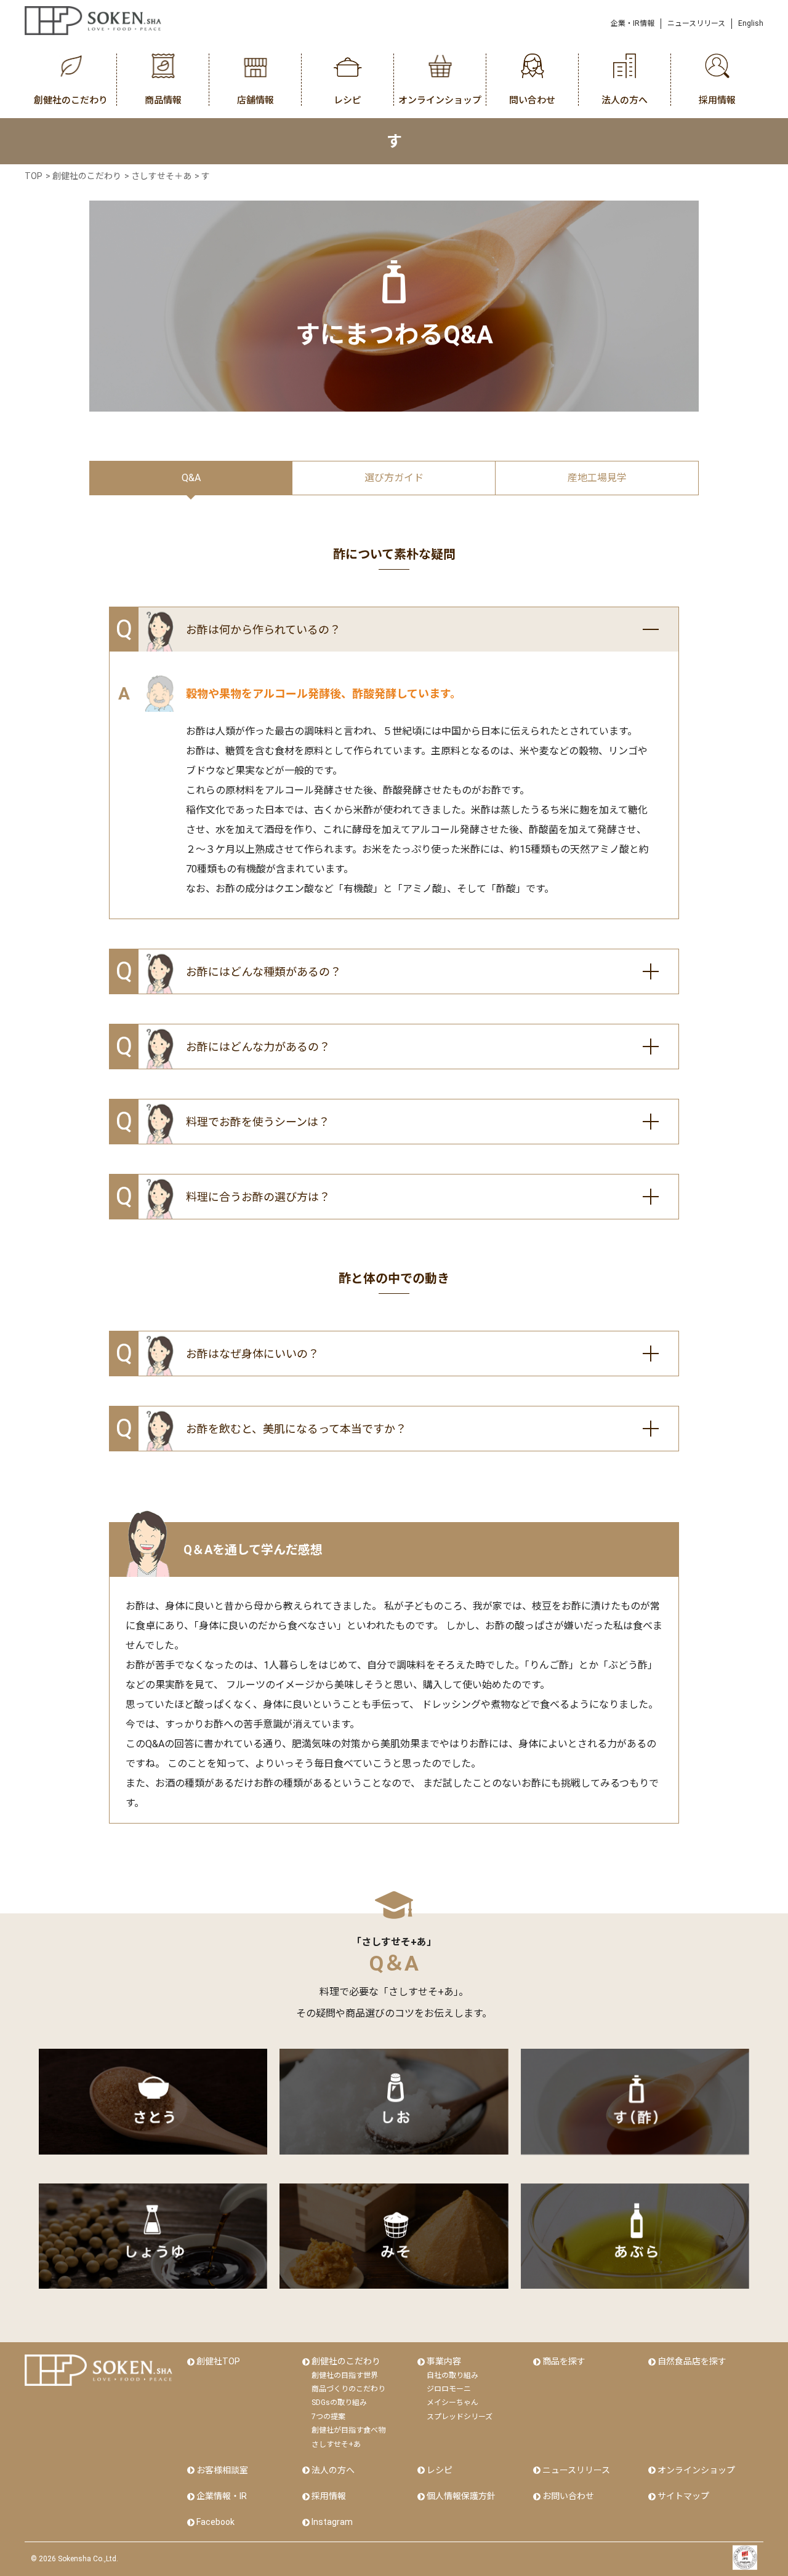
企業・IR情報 (633, 23)
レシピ (440, 2470)
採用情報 (329, 2496)
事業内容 (444, 2361)
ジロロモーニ (449, 2389)
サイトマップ (683, 2496)
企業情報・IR (222, 2496)
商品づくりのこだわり (348, 2389)
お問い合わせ (568, 2496)
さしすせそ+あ (336, 2444)
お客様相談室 (222, 2470)
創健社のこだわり (346, 2361)
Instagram (332, 2522)
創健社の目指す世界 (345, 2375)
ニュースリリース (696, 23)
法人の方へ (333, 2470)
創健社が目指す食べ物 (348, 2430)
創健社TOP (218, 2361)
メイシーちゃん (452, 2403)
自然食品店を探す (692, 2361)
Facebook (215, 2522)
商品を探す (564, 2361)
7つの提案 (328, 2417)
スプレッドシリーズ (460, 2417)
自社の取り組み (452, 2375)
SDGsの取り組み (339, 2403)
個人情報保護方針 (461, 2496)
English (751, 23)
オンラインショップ (696, 2470)
